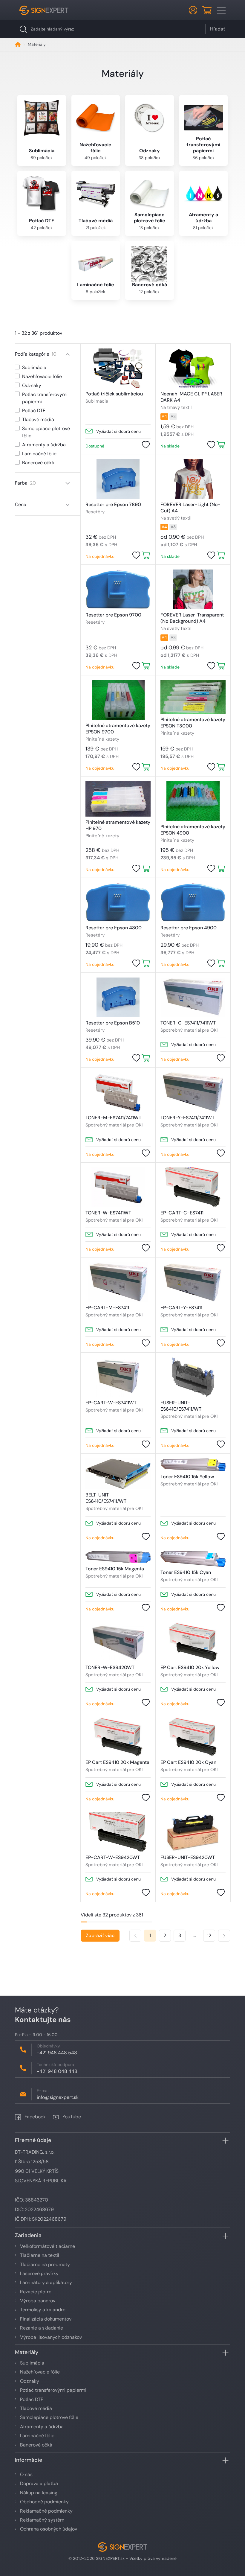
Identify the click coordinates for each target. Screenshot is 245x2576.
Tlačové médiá (36, 2408)
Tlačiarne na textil (40, 2255)
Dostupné (95, 446)
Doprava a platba (39, 2483)
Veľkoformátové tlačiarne (48, 2246)
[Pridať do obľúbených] (146, 445)
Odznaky (30, 2381)
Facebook (35, 2117)
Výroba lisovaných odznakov (51, 2337)
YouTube (71, 2117)
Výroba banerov (38, 2301)
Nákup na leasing (39, 2493)
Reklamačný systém (42, 2520)
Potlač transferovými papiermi (53, 2390)
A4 (164, 416)
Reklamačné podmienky (46, 2511)
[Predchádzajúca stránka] (135, 1936)
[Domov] (18, 44)
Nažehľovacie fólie (40, 2372)
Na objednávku (100, 556)
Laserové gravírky (39, 2273)
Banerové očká (36, 2445)
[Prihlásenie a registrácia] (193, 10)
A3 (173, 416)
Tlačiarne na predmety (45, 2264)
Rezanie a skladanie (42, 2328)
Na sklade (170, 446)
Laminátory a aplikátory (46, 2282)
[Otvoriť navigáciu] (221, 10)
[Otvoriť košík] (207, 10)
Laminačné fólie (37, 2436)
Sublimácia (32, 2363)
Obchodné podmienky (44, 2502)
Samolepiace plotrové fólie (49, 2417)
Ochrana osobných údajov (49, 2529)
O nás (26, 2474)
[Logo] (44, 10)
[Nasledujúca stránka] (224, 1936)
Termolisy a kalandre (43, 2310)
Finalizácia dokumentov (46, 2319)
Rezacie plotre (36, 2292)
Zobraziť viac (100, 1935)
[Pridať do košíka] (221, 445)
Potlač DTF (32, 2399)
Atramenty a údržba (42, 2427)
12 (209, 1935)
